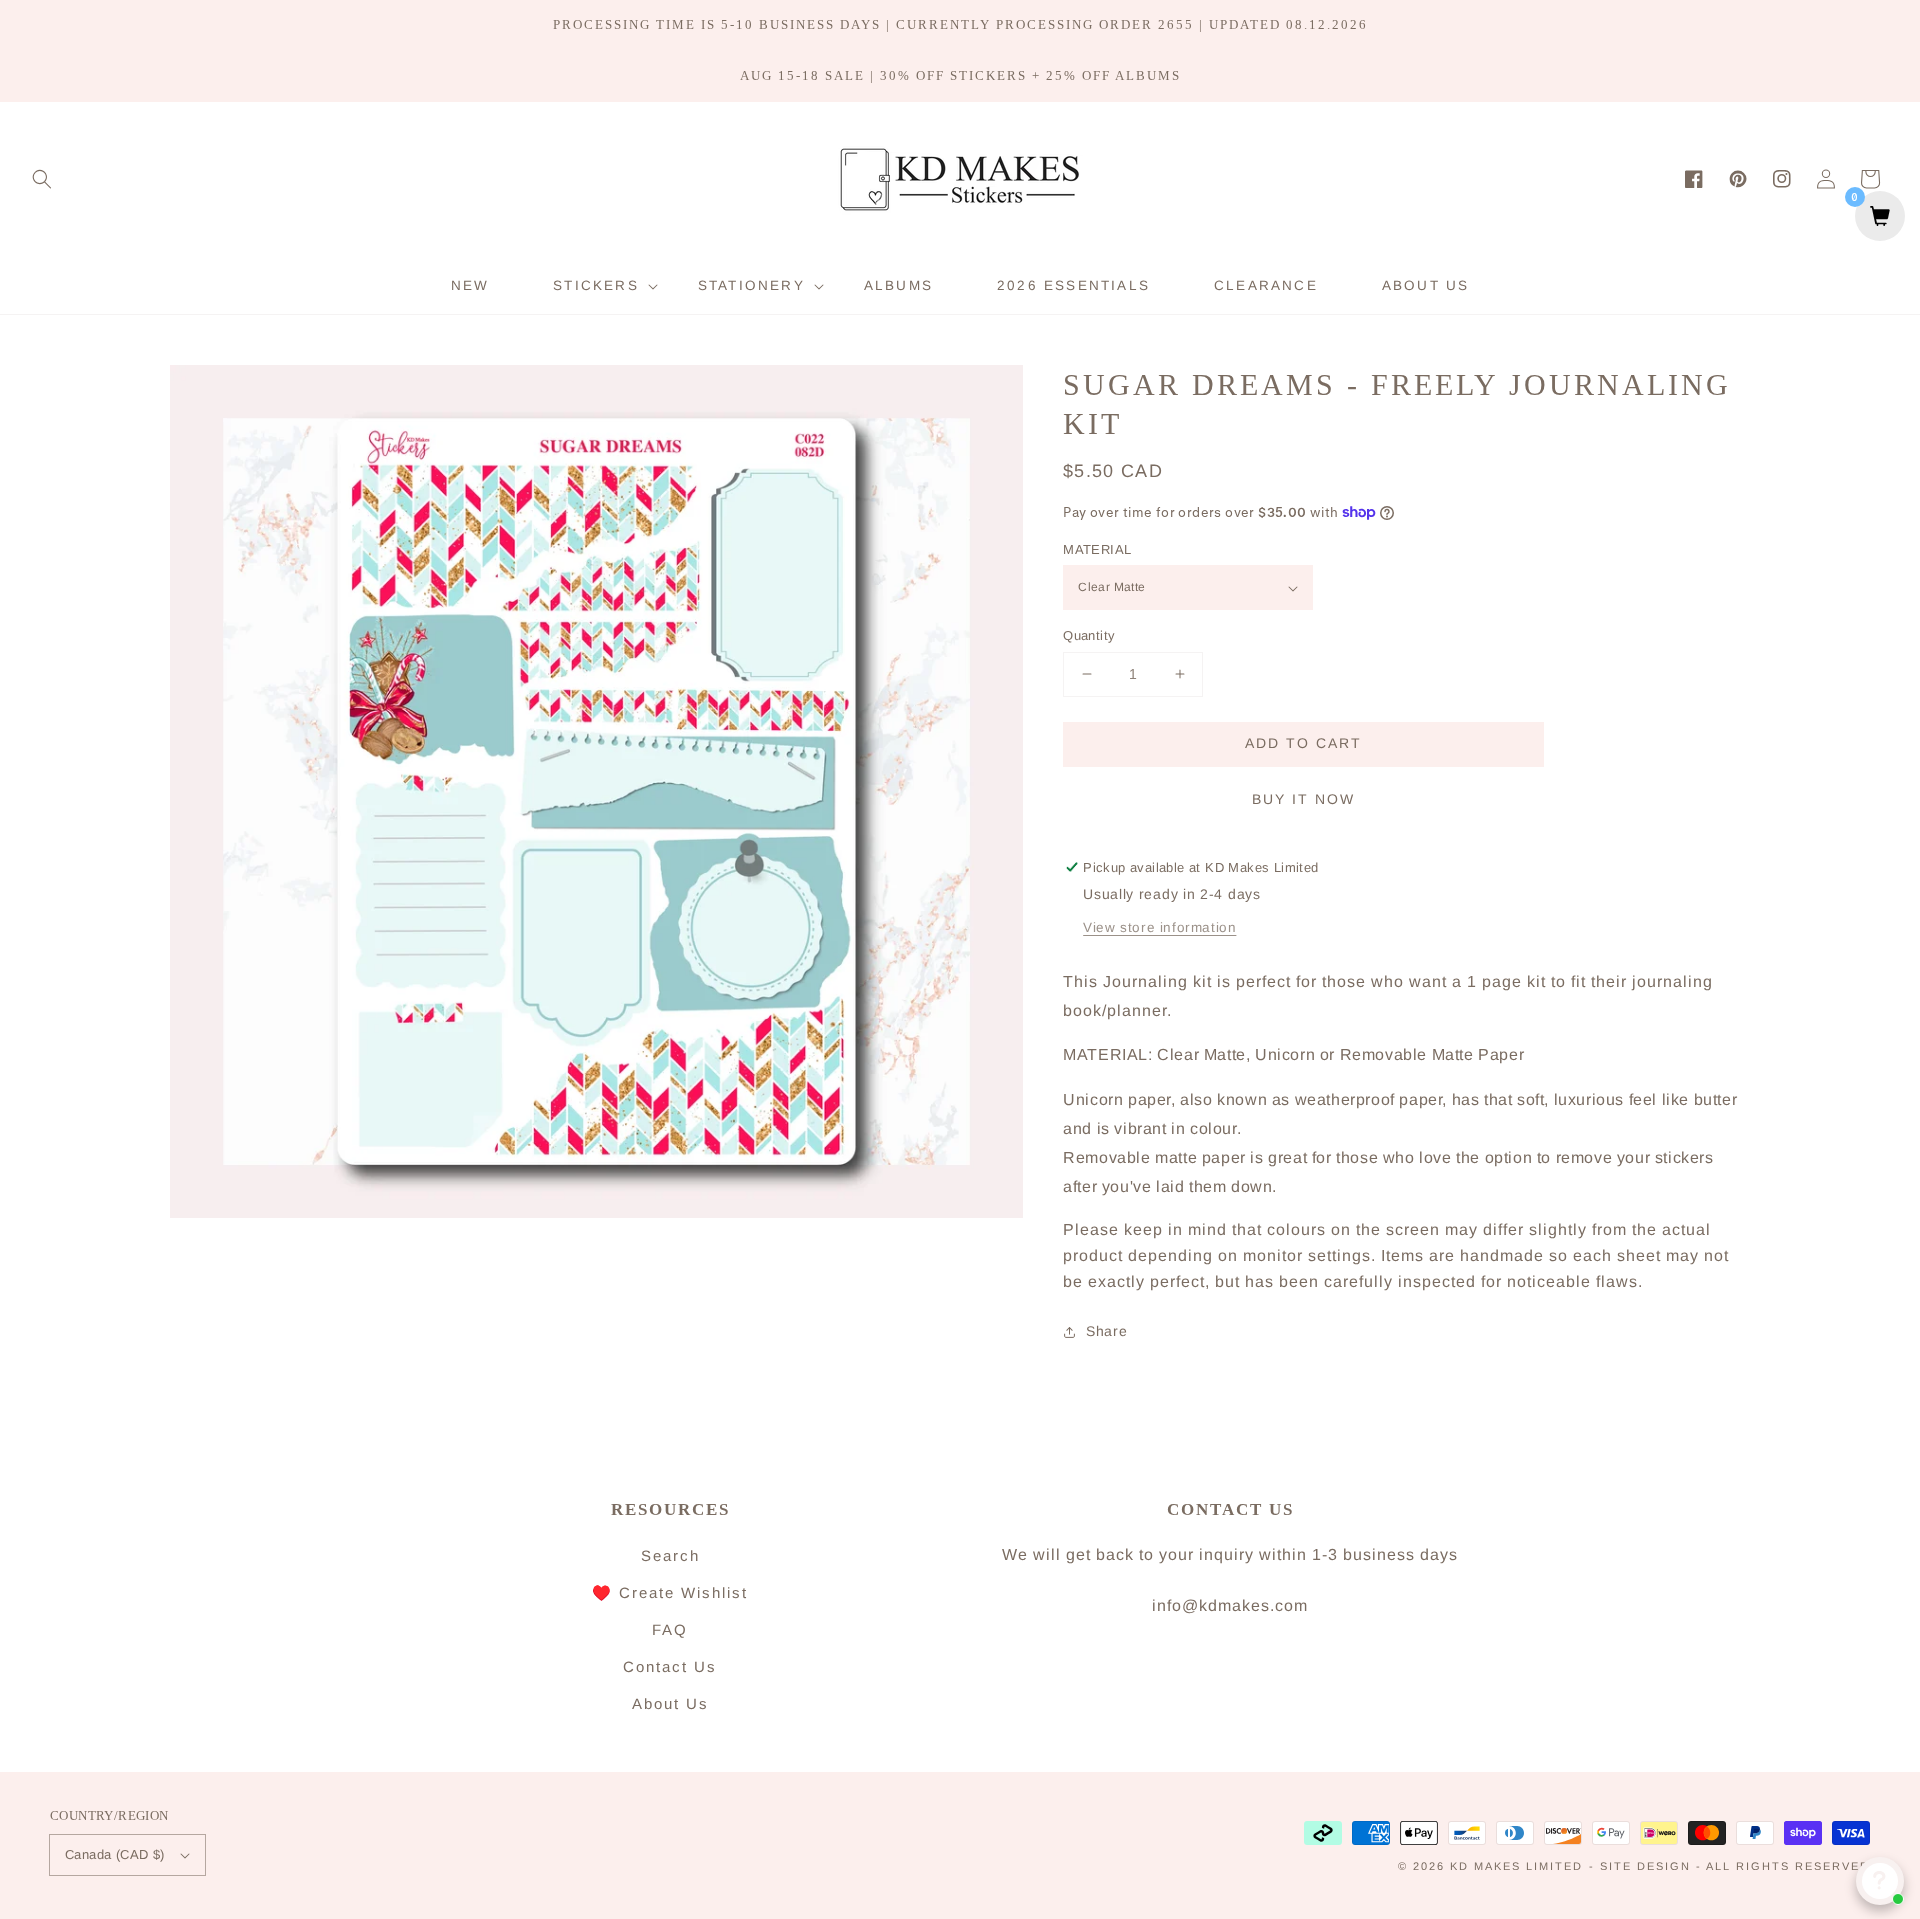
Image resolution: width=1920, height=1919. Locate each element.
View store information (1159, 927)
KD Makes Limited (1516, 1866)
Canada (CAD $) (115, 1854)
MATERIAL (1097, 549)
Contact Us (670, 1666)
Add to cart (1303, 743)
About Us (670, 1703)
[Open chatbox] (1880, 1881)
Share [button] (1106, 1331)
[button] (42, 179)
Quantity (1089, 635)
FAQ (670, 1629)
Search (670, 1555)
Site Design (1645, 1866)
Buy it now (1303, 799)
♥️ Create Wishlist (670, 1592)
